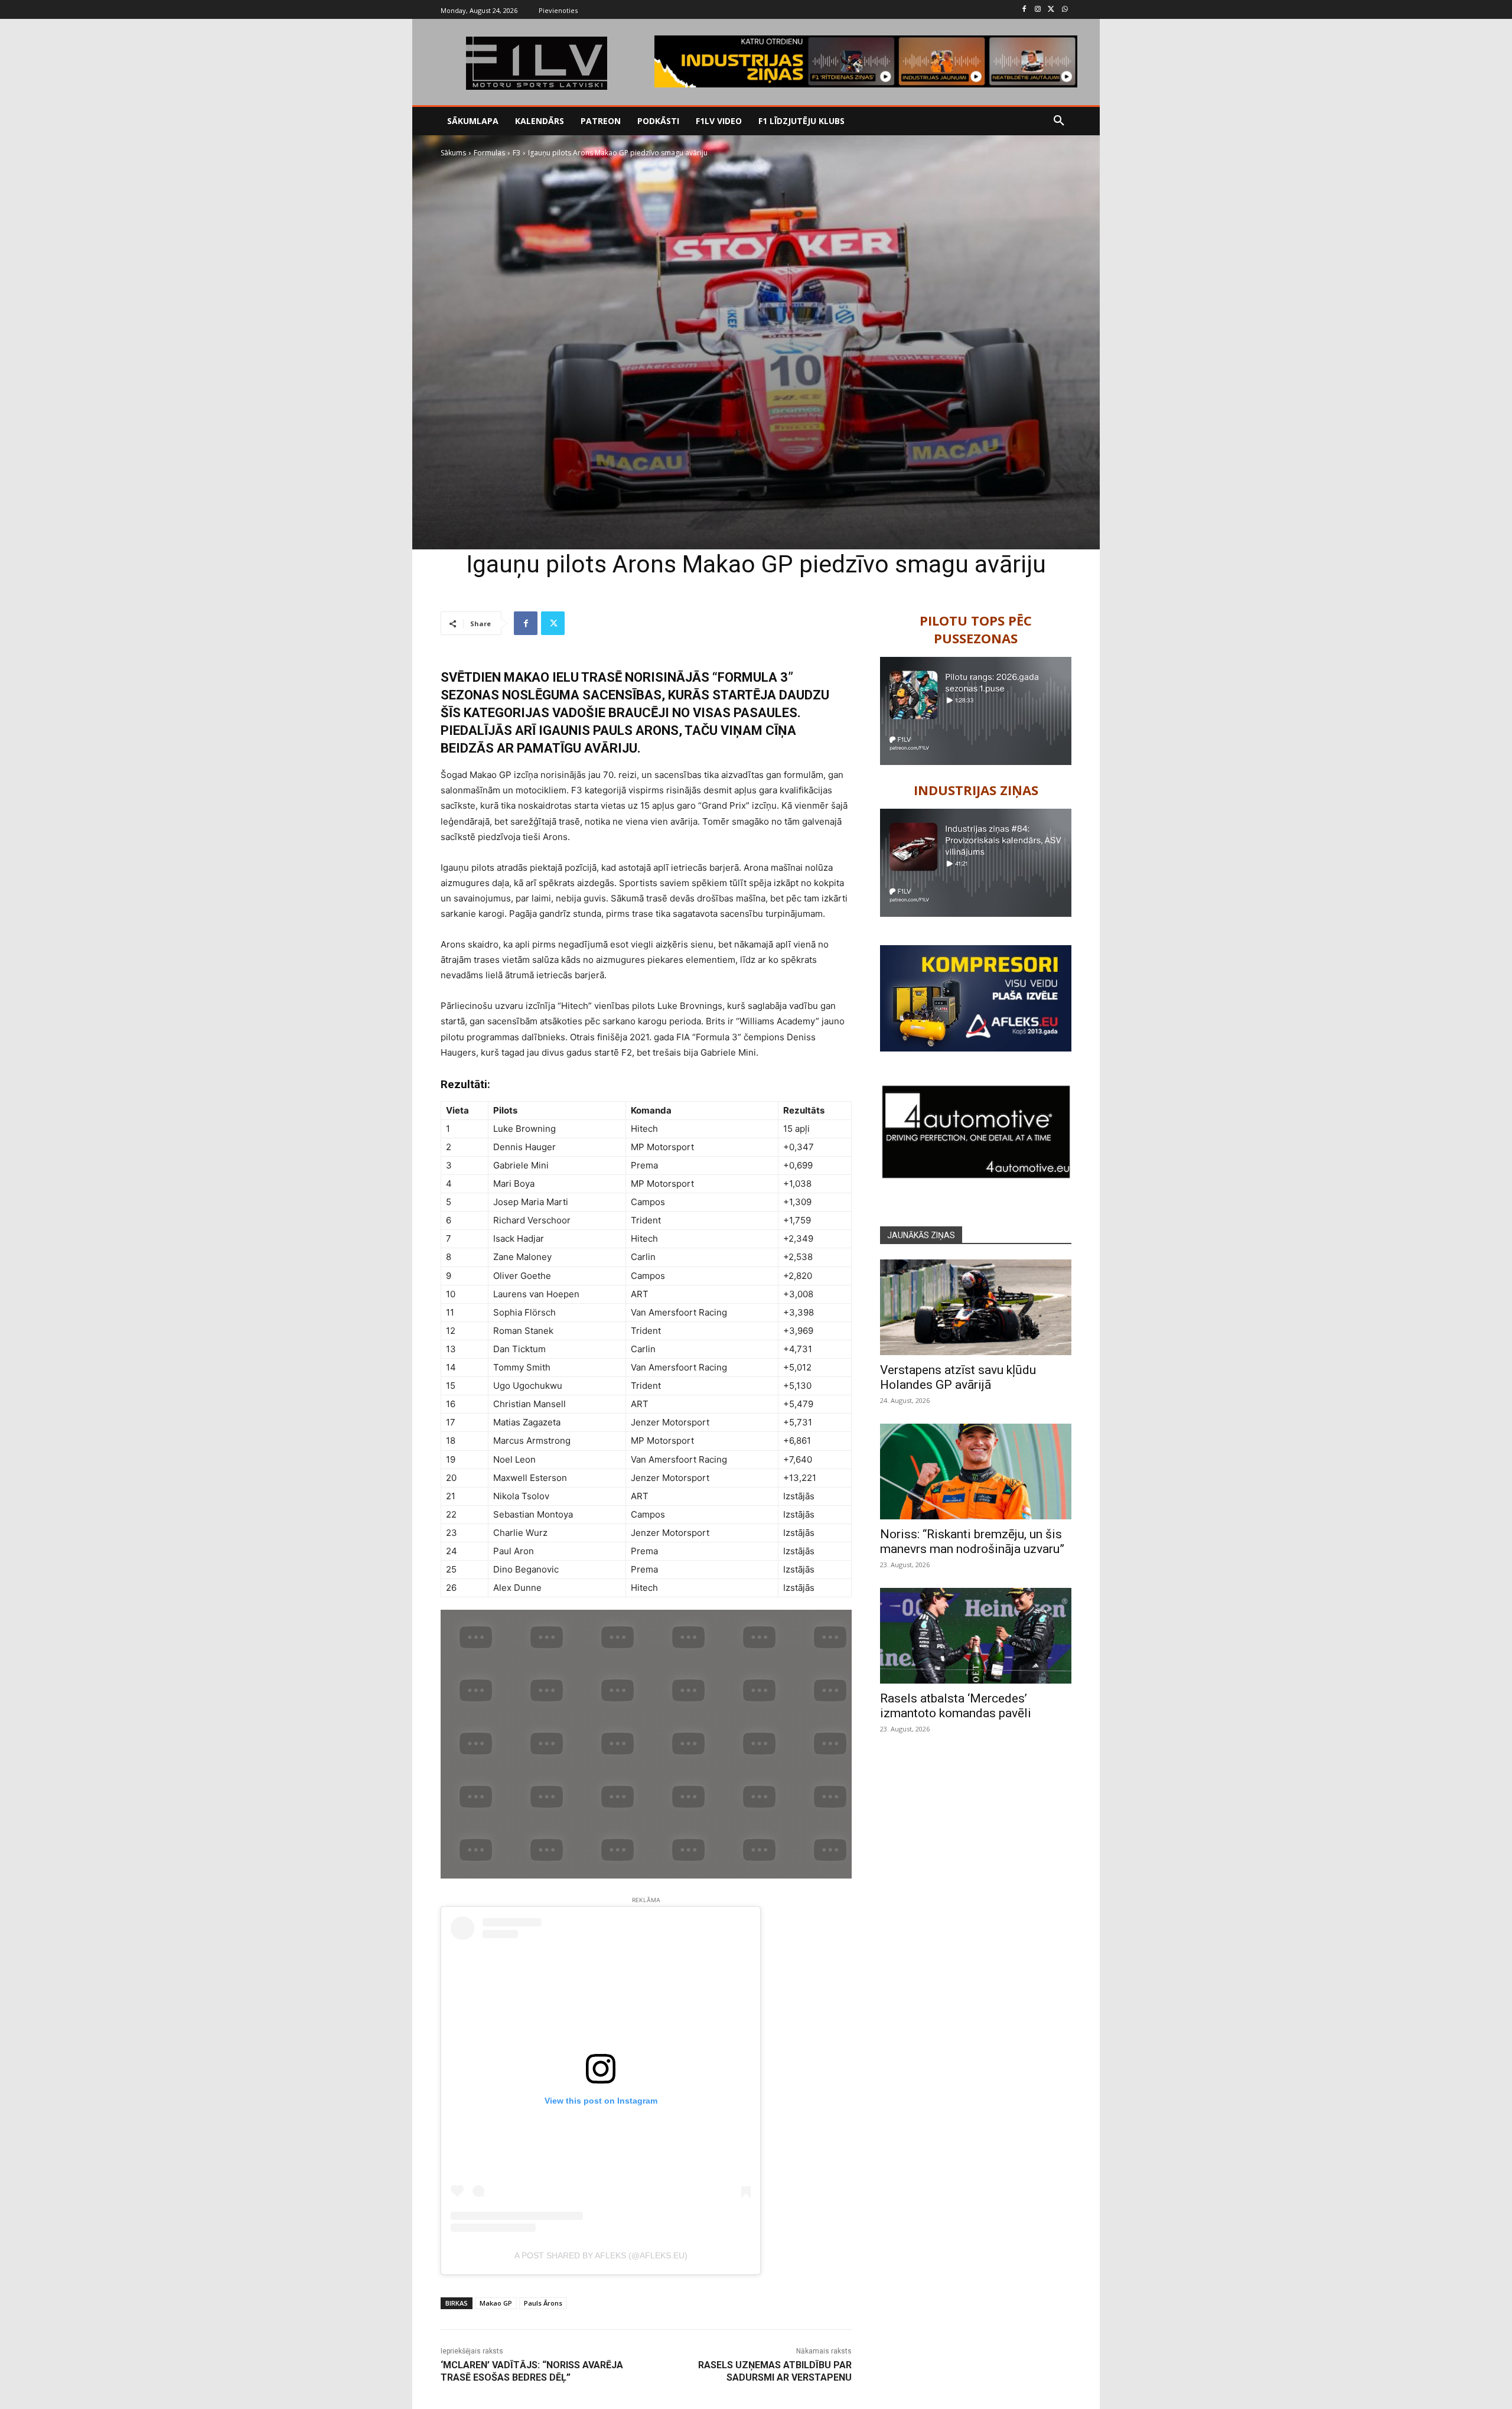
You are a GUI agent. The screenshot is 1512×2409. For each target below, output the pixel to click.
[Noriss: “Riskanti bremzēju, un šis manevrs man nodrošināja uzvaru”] (976, 1472)
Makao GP (496, 2303)
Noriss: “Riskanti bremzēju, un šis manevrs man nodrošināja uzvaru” (972, 1542)
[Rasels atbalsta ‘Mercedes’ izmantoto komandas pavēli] (976, 1636)
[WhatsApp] (1065, 10)
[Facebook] (1024, 10)
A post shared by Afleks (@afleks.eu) (601, 2255)
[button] (1059, 121)
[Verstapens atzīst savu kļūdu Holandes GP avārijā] (976, 1307)
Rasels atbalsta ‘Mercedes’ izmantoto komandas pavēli (956, 1706)
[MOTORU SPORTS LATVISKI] (536, 63)
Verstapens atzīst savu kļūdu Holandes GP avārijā (958, 1377)
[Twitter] (1051, 10)
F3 (517, 153)
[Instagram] (1038, 10)
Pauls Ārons (543, 2303)
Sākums (453, 153)
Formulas (489, 153)
